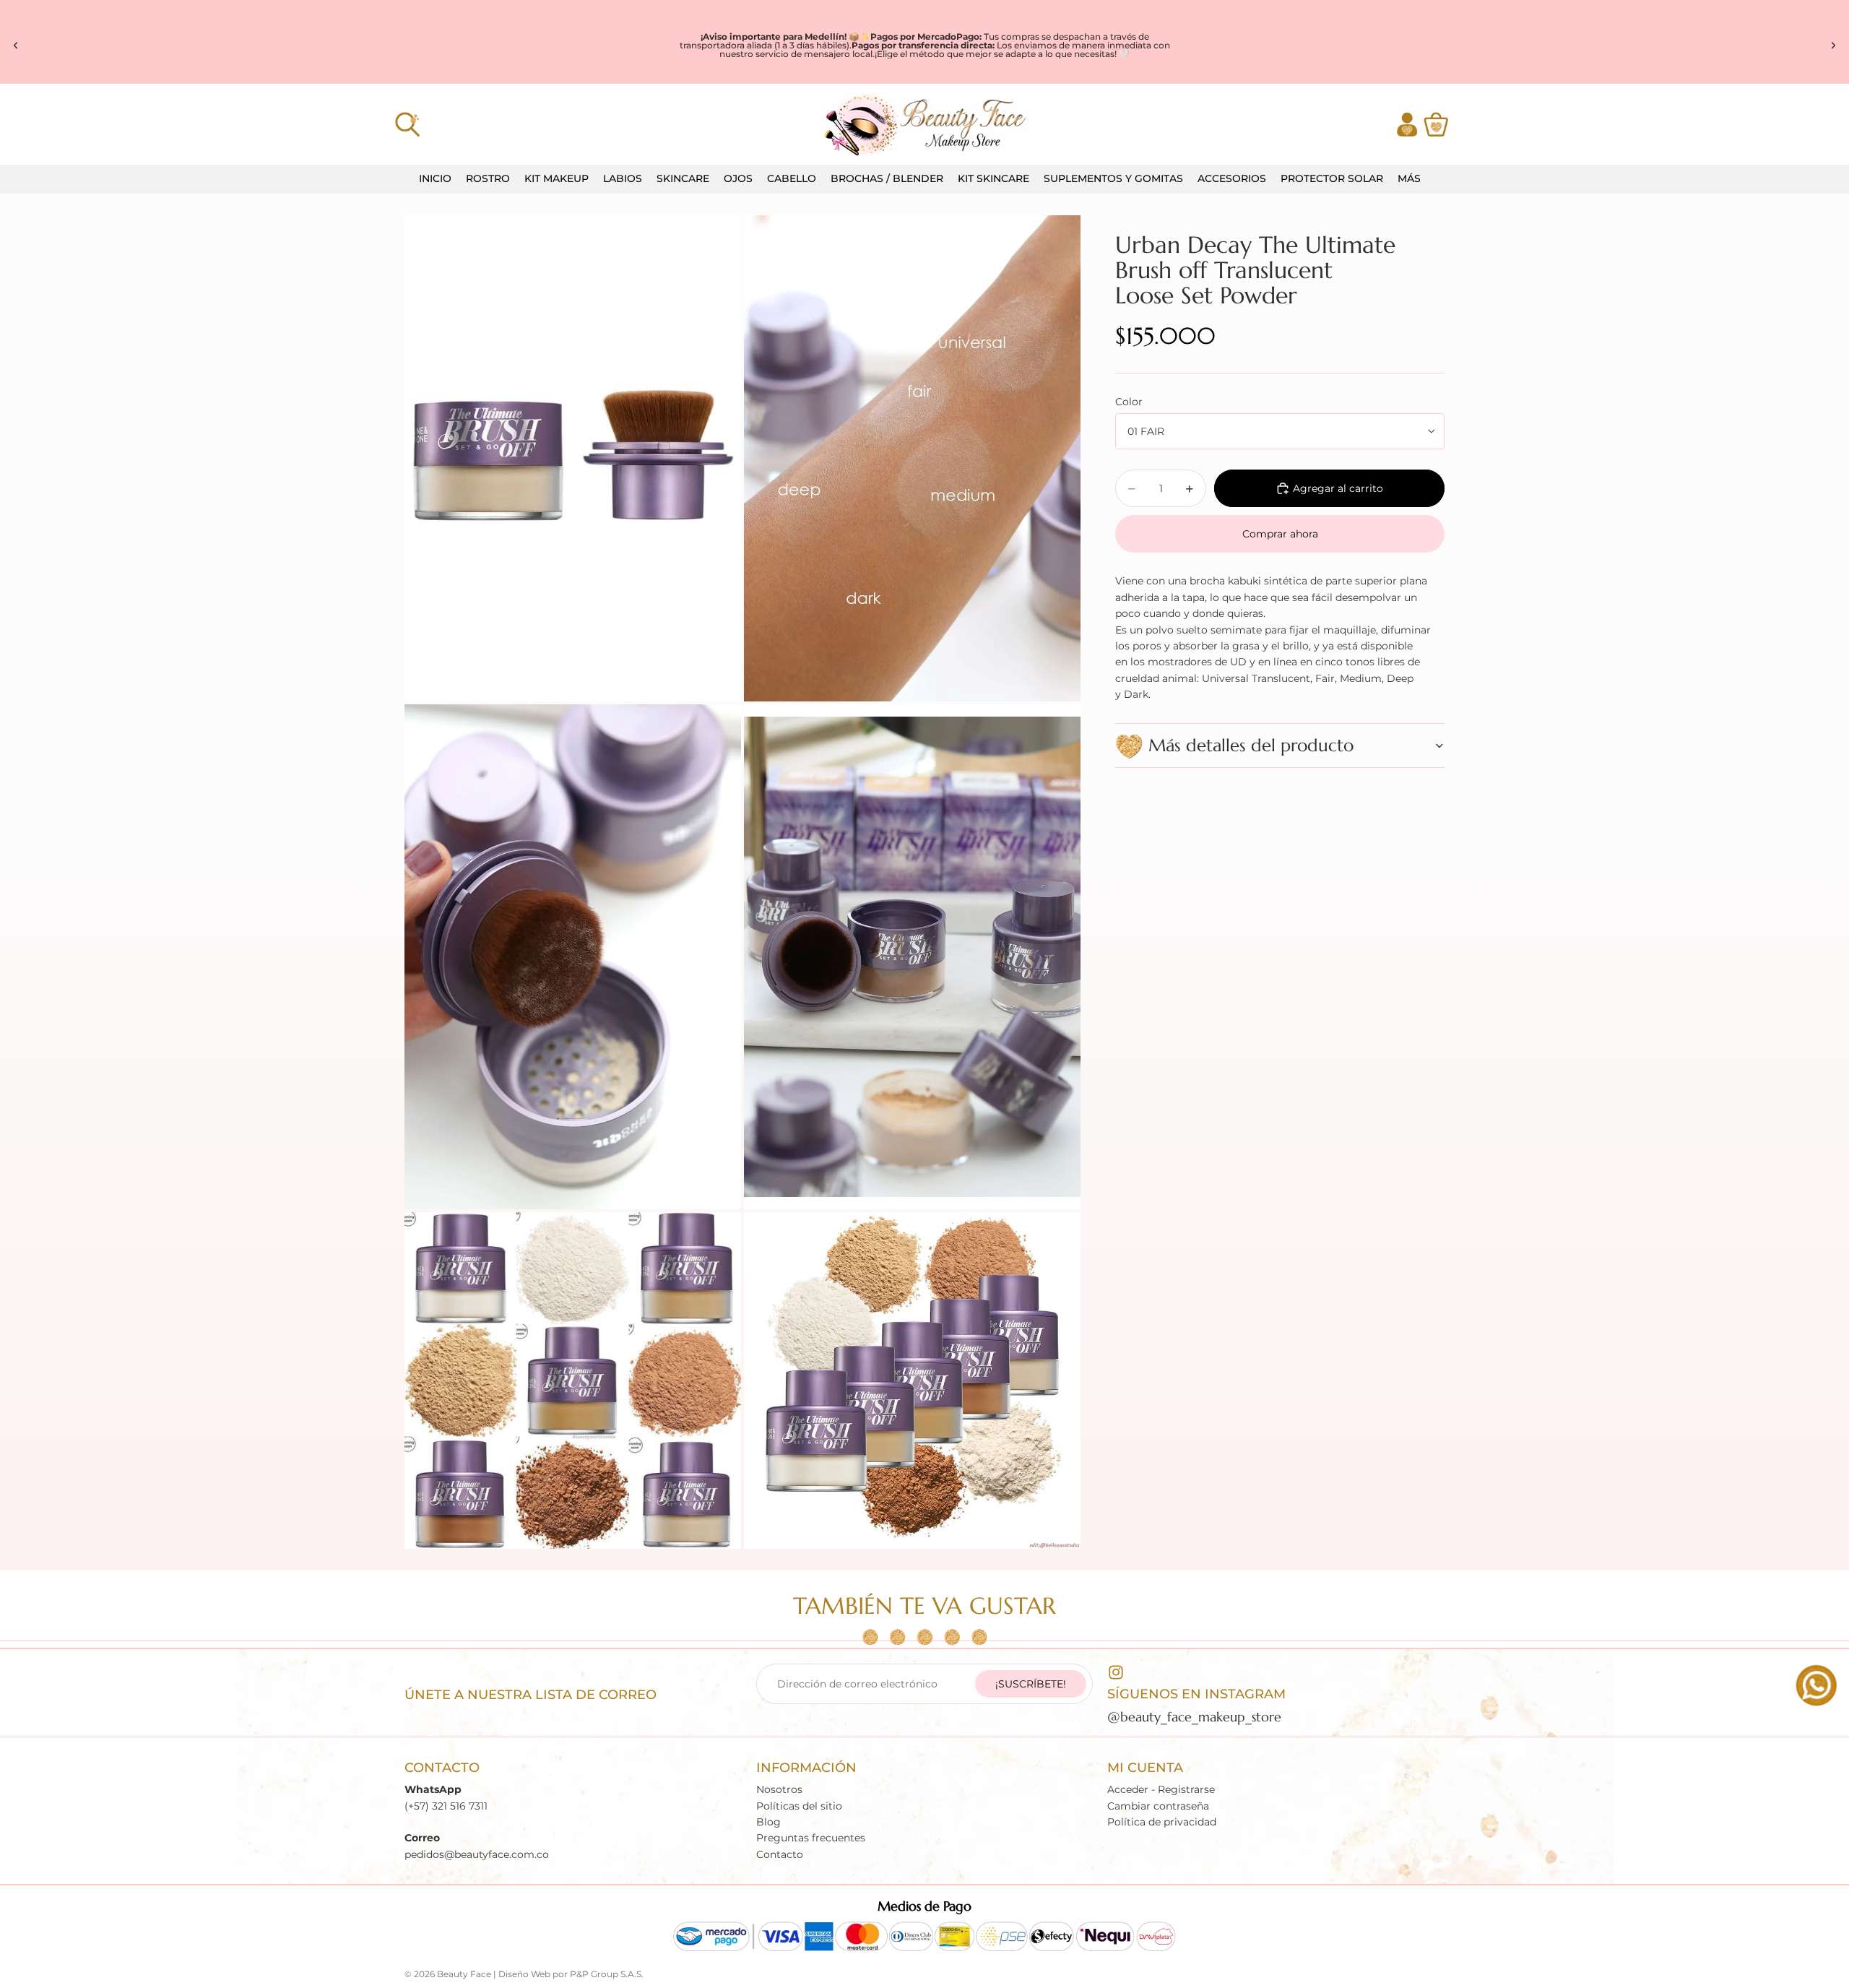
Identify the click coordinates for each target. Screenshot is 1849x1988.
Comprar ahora (1280, 534)
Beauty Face (464, 1974)
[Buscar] (407, 124)
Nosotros (779, 1789)
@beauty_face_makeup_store (1194, 1717)
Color (1129, 402)
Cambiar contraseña (1158, 1806)
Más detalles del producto (1251, 745)
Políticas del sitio (799, 1806)
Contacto (780, 1854)
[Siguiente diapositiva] (1833, 46)
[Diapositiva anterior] (16, 46)
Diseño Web (524, 1974)
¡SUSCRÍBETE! (1031, 1684)
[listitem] (1409, 179)
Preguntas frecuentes (811, 1838)
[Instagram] (1116, 1672)
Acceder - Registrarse (1161, 1789)
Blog (768, 1822)
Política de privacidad (1162, 1822)
